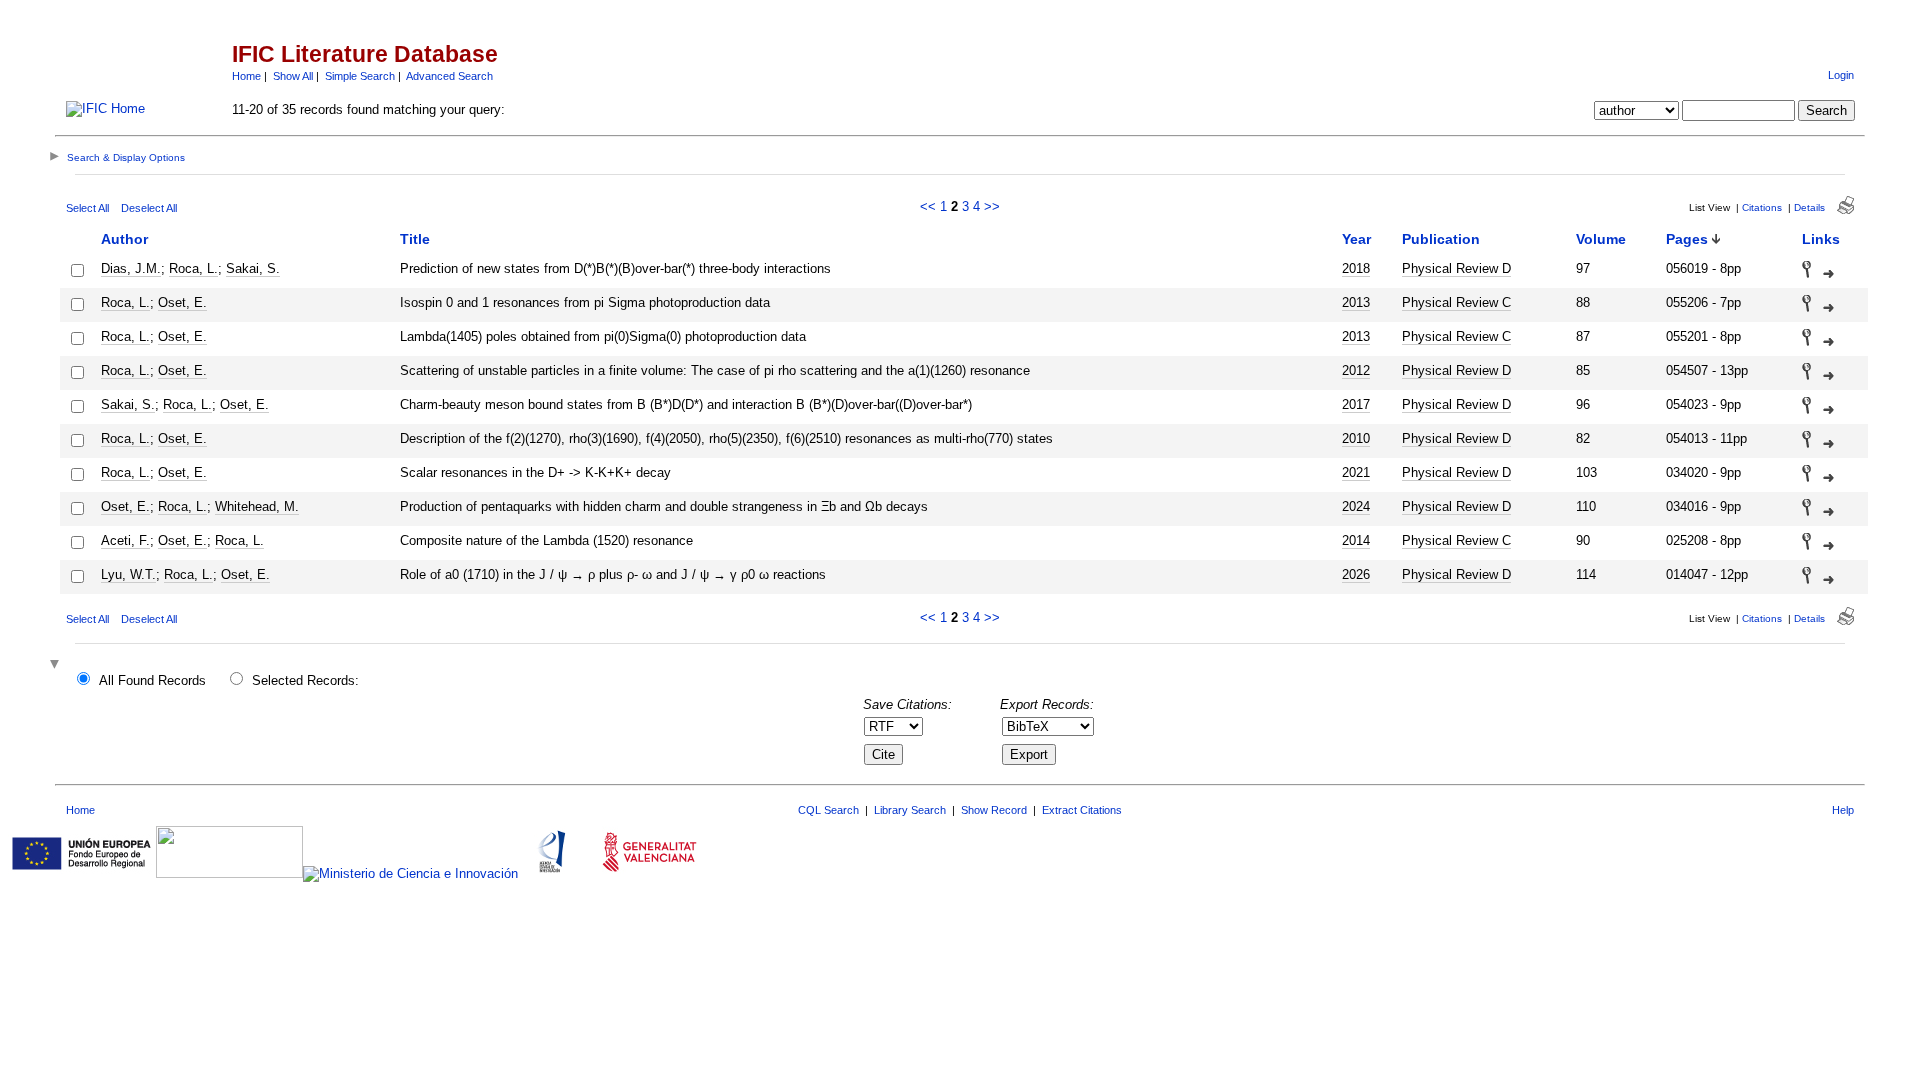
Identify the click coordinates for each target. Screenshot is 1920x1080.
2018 (1356, 268)
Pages (1687, 239)
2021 (1356, 472)
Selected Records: (305, 680)
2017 (1356, 404)
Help (1843, 810)
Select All (87, 208)
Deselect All (149, 208)
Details (1809, 207)
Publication (1441, 239)
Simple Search (360, 76)
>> (992, 206)
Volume (1601, 239)
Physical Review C (1456, 302)
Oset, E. (182, 302)
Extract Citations (1082, 810)
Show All (293, 76)
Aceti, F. (125, 540)
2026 (1356, 574)
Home (246, 76)
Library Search (910, 810)
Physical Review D (1456, 268)
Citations (1762, 207)
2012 (1356, 370)
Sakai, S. (253, 268)
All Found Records (152, 680)
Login (1841, 75)
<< (928, 206)
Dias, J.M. (131, 268)
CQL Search (828, 810)
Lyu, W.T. (128, 574)
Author (124, 239)
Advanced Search (449, 76)
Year (1356, 239)
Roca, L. (193, 268)
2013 (1356, 302)
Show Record (994, 810)
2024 (1356, 506)
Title (415, 239)
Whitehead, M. (257, 506)
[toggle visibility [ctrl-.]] (57, 665)
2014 (1356, 540)
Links (1821, 239)
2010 (1356, 438)
